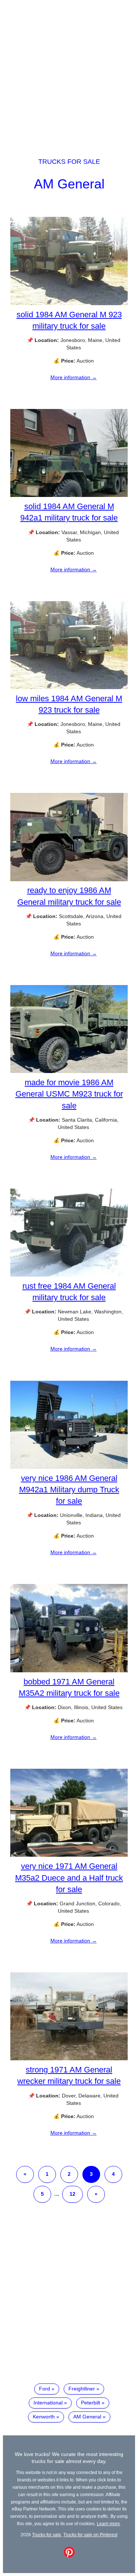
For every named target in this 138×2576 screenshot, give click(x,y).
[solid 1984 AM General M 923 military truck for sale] (69, 303)
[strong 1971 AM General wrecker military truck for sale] (69, 2058)
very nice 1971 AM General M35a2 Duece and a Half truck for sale (69, 1878)
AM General (69, 184)
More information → (74, 377)
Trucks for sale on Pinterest (90, 2535)
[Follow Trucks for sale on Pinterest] (69, 2556)
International (48, 2403)
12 (72, 2194)
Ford (45, 2389)
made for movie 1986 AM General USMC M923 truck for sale (69, 1094)
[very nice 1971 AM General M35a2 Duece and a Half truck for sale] (69, 1855)
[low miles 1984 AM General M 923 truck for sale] (69, 687)
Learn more (108, 2524)
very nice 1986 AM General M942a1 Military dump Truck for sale (69, 1490)
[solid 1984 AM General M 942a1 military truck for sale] (69, 495)
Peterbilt (91, 2403)
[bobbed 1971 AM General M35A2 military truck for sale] (69, 1670)
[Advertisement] (69, 72)
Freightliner (82, 2389)
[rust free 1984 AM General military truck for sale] (69, 1275)
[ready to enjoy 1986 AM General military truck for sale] (69, 879)
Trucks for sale (69, 162)
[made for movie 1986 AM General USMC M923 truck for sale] (69, 1071)
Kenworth (44, 2417)
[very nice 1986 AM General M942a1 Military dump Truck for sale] (69, 1467)
